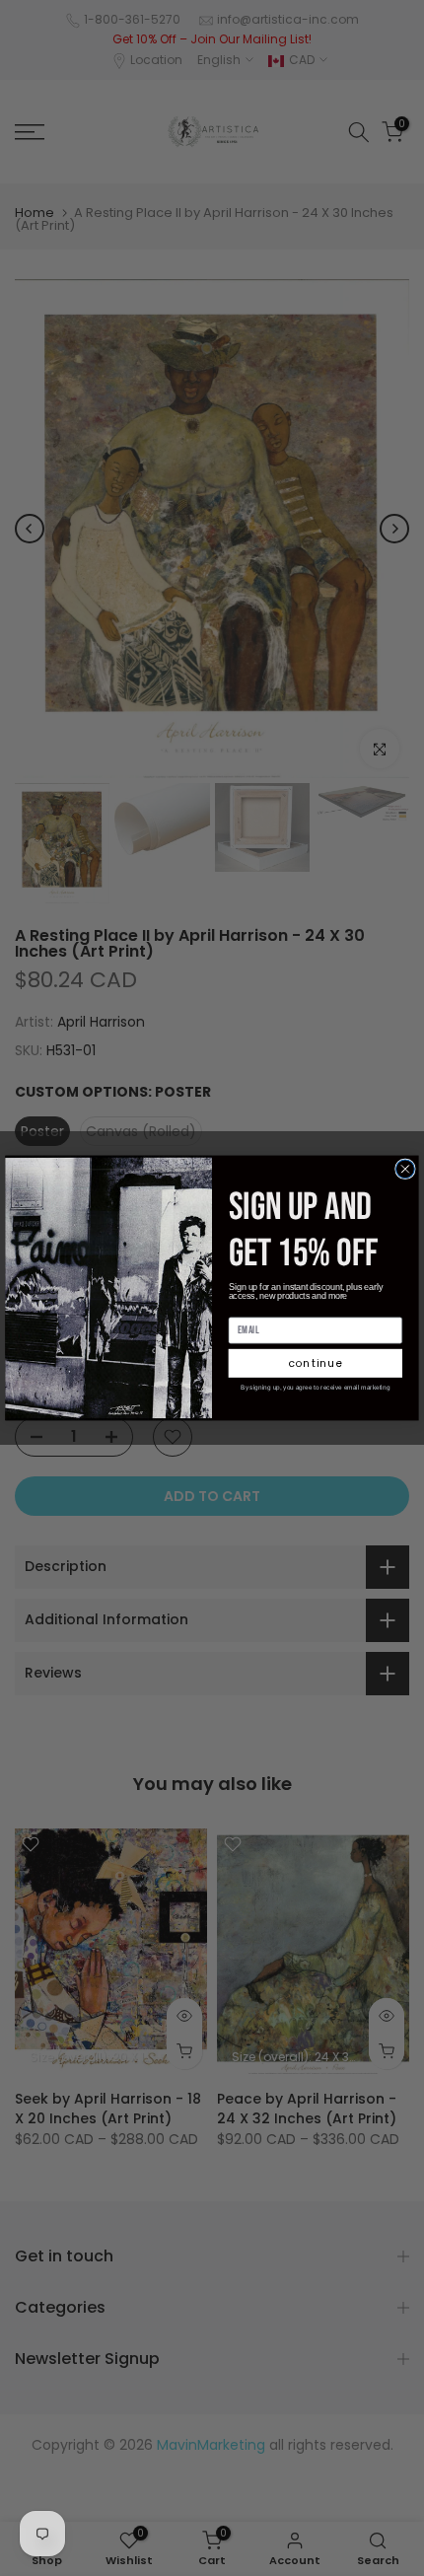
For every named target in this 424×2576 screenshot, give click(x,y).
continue (316, 1363)
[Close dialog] (406, 1169)
